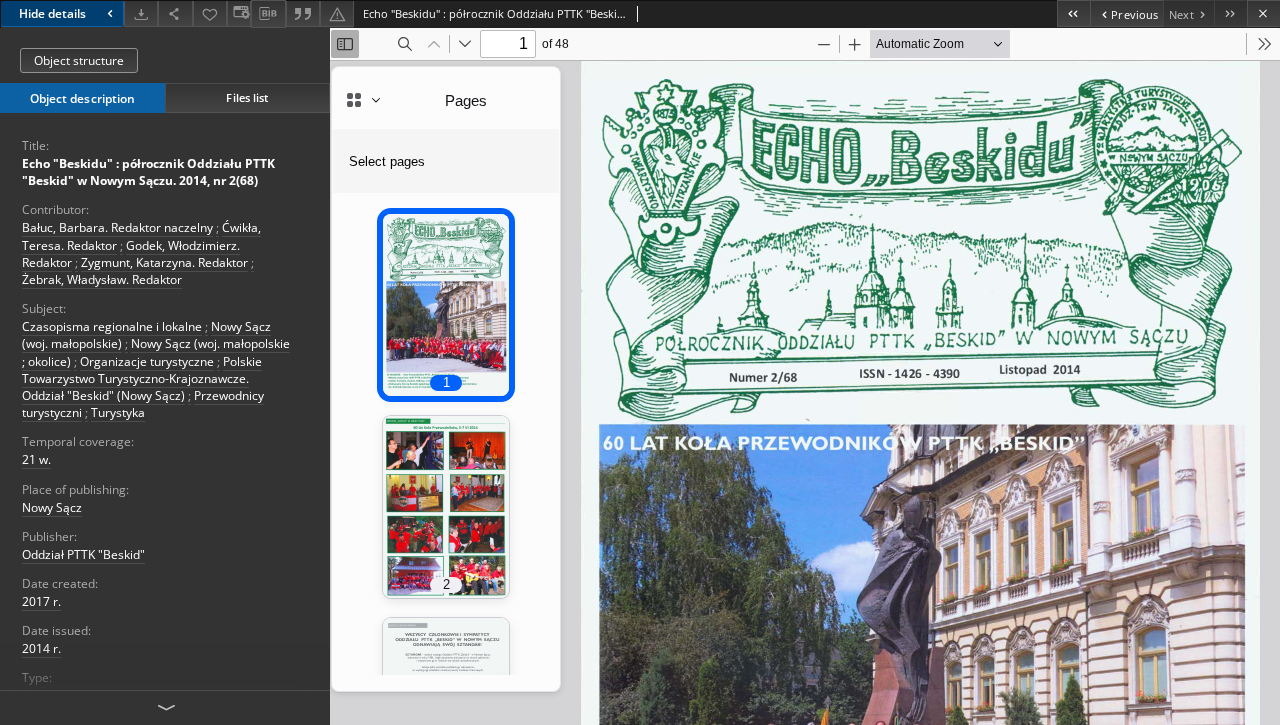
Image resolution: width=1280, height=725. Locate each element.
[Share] (175, 13)
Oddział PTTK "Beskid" (83, 554)
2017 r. (41, 601)
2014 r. (41, 648)
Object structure (79, 60)
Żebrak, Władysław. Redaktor (102, 279)
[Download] (141, 13)
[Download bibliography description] (268, 14)
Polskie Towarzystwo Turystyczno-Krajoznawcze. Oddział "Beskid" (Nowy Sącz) (142, 378)
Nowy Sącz (52, 507)
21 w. (36, 459)
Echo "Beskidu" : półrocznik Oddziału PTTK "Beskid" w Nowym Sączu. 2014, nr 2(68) (148, 172)
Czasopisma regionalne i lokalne (112, 326)
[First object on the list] (1073, 13)
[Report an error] (337, 13)
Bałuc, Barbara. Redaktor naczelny (117, 227)
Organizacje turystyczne (147, 361)
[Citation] (303, 13)
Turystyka (118, 412)
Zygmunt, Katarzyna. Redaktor (164, 262)
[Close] (1263, 13)
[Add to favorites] (210, 13)
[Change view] (239, 13)
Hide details (52, 13)
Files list (247, 97)
